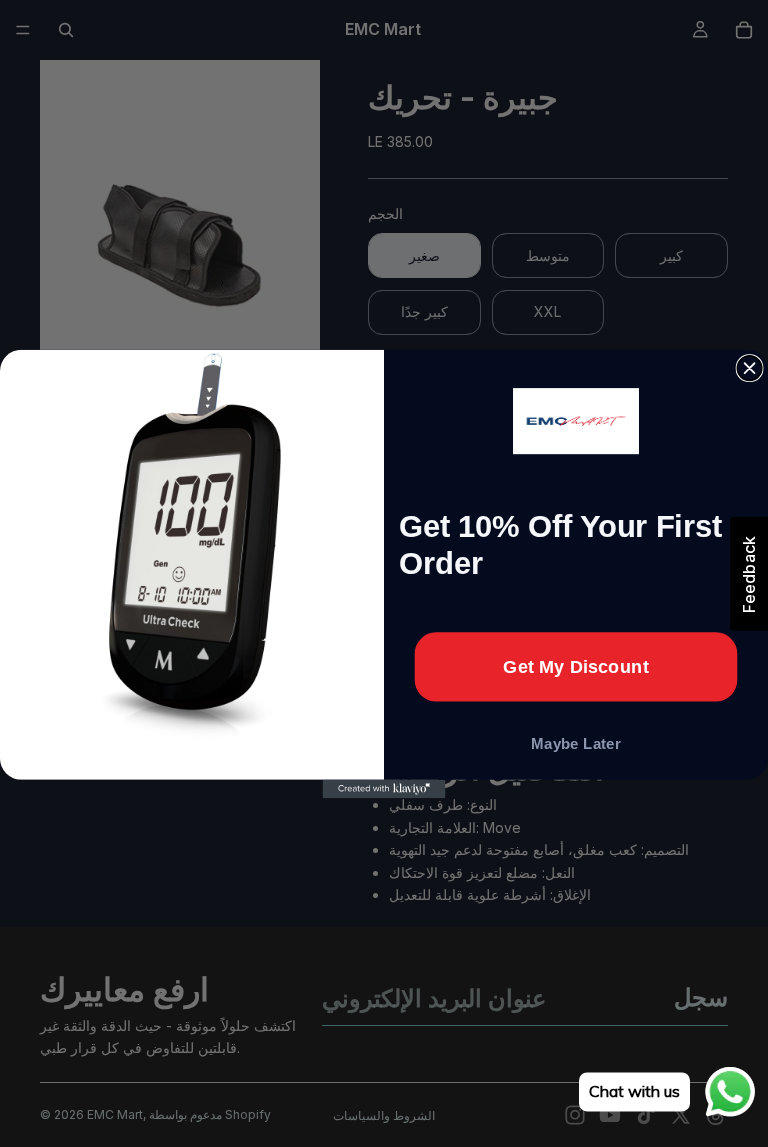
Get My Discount (576, 666)
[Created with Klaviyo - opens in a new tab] (384, 788)
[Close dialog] (749, 367)
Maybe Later (576, 743)
